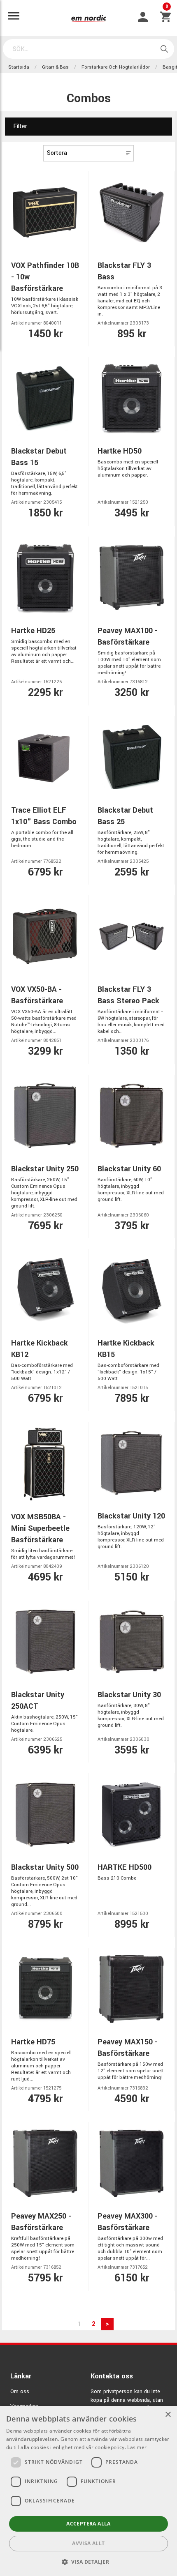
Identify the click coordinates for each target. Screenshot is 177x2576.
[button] (89, 2562)
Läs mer (137, 2447)
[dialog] (88, 2491)
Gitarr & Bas (55, 67)
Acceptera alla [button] (88, 2524)
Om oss (20, 2392)
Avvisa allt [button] (88, 2543)
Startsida (19, 67)
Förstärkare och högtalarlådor (116, 67)
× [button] (168, 2415)
